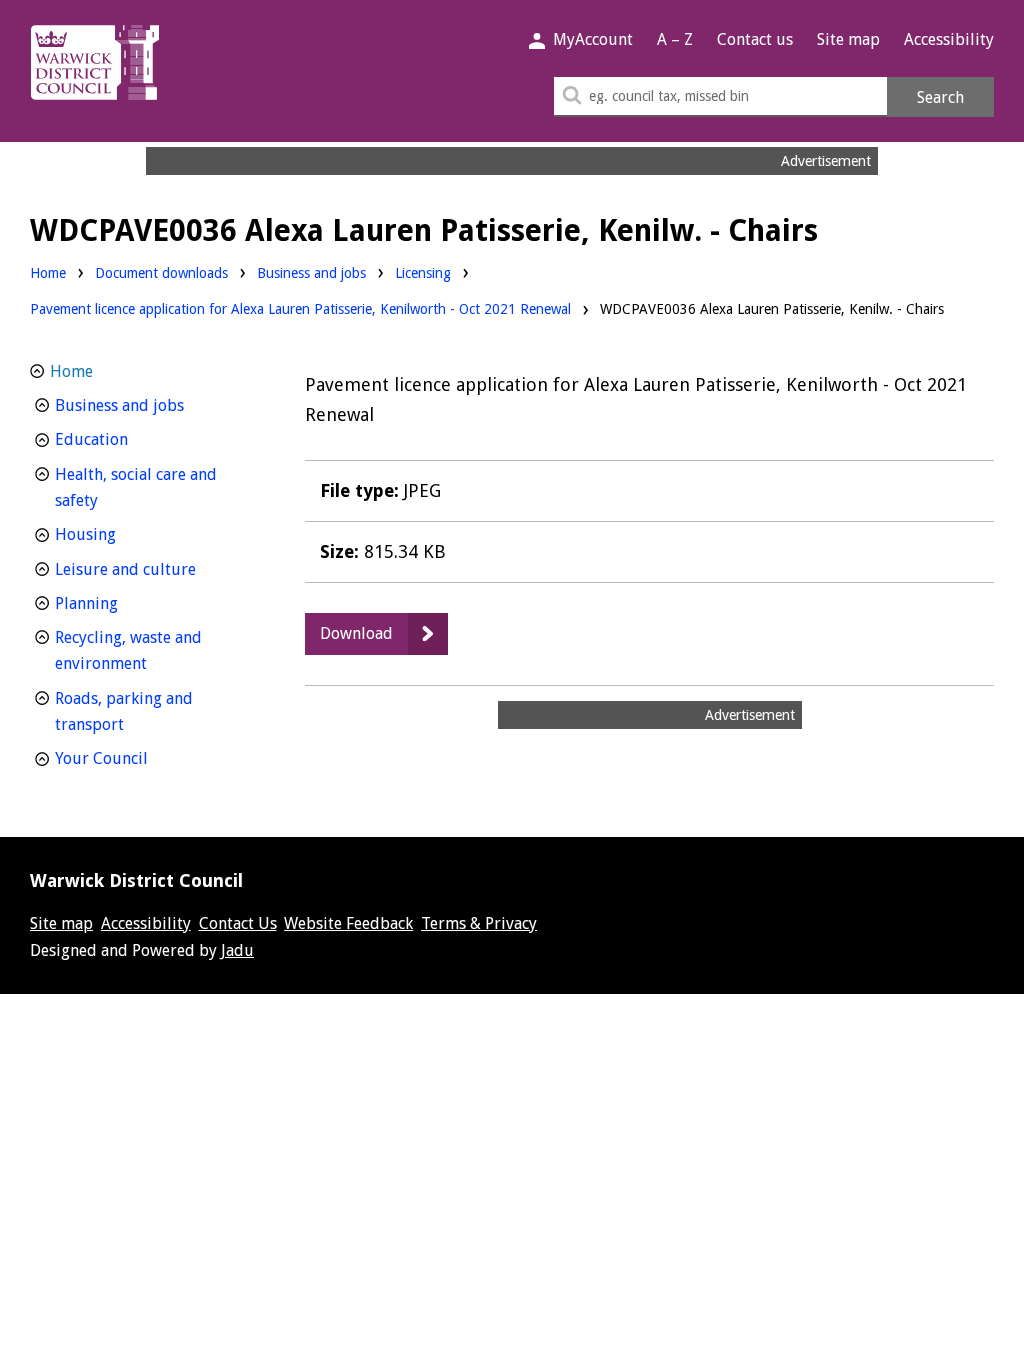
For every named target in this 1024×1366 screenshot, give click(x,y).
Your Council (138, 758)
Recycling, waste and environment (138, 651)
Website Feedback (348, 923)
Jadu (237, 950)
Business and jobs (311, 272)
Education (128, 439)
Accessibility (949, 39)
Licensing (423, 272)
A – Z (675, 39)
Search (940, 97)
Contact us (755, 39)
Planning (123, 603)
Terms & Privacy (479, 923)
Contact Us (238, 923)
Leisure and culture (157, 569)
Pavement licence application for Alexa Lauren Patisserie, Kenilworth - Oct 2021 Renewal (300, 309)
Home (48, 273)
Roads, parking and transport (126, 712)
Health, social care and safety (136, 488)
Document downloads (161, 273)
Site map (848, 39)
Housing (122, 534)
